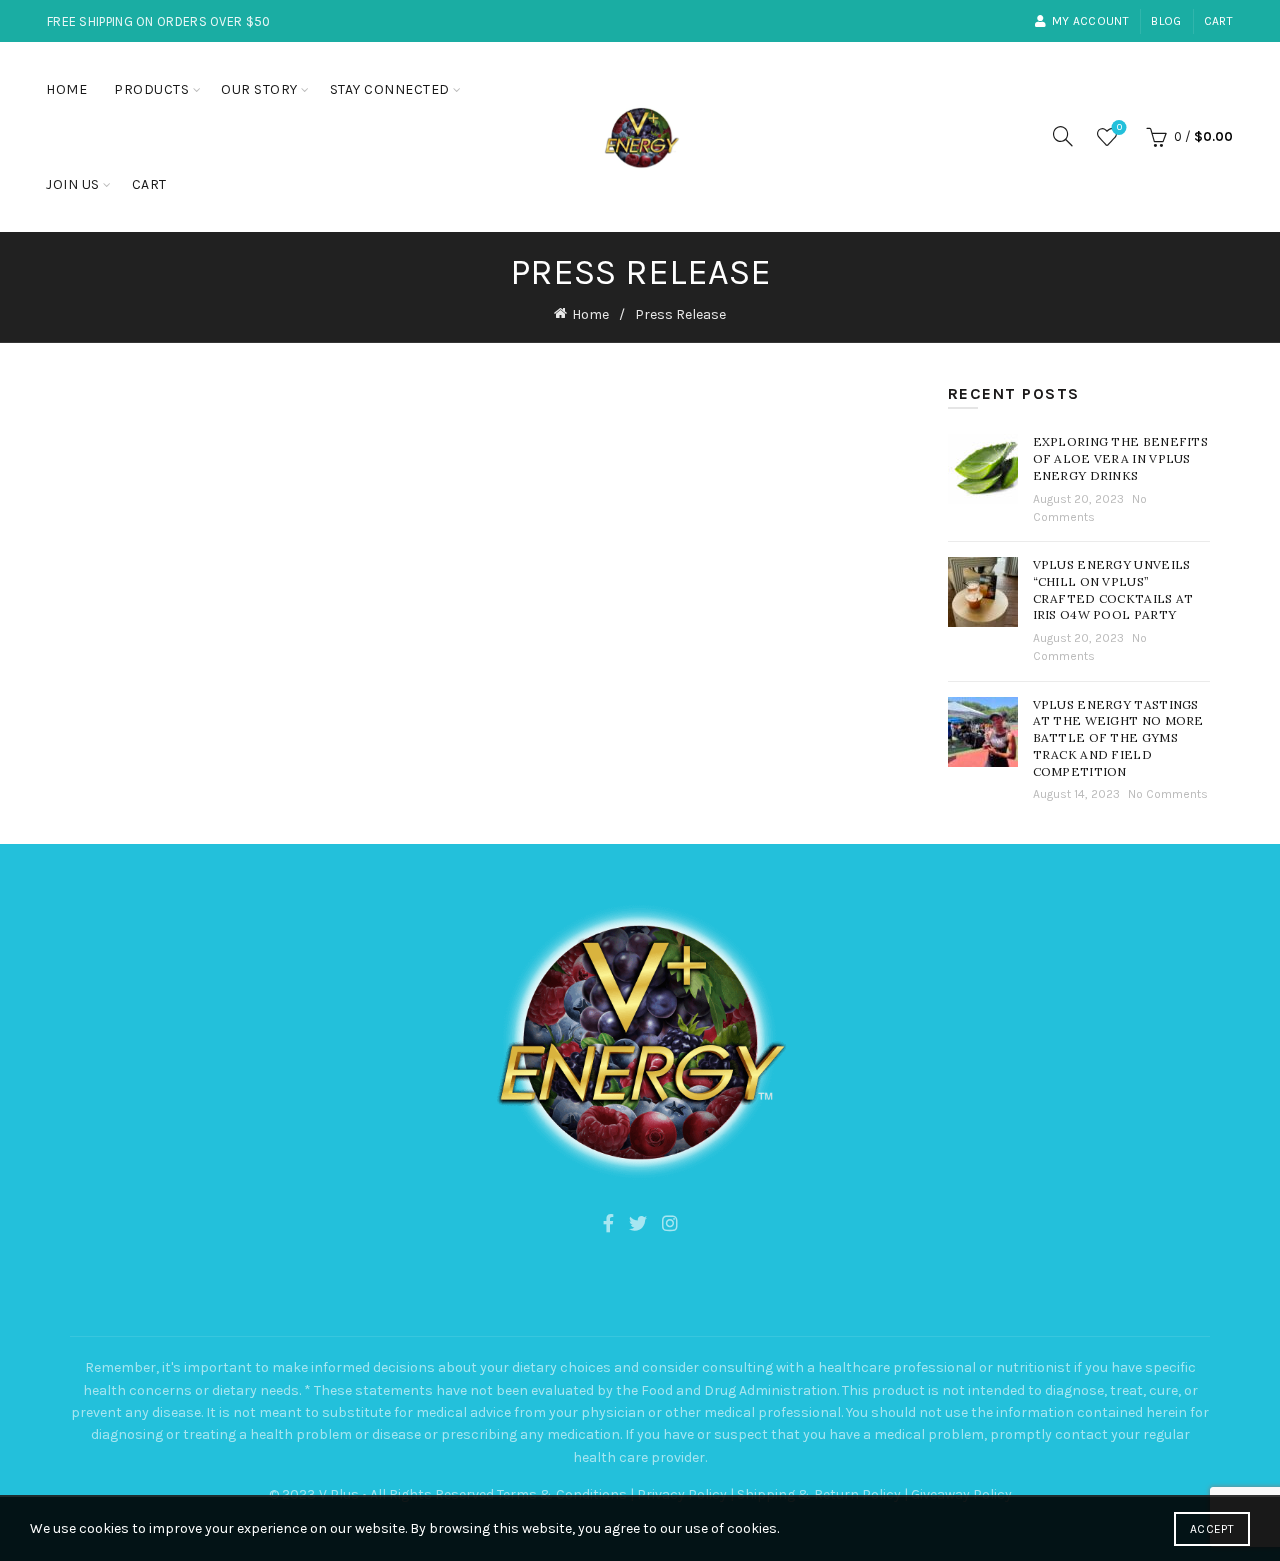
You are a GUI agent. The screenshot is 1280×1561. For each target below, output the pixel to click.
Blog (1166, 21)
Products (151, 89)
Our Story (259, 89)
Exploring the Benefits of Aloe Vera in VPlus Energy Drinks (1121, 458)
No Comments (1168, 794)
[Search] (1063, 136)
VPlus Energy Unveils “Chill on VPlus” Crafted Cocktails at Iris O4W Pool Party (1113, 589)
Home (66, 89)
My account (1090, 21)
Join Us (73, 184)
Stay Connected (390, 89)
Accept (1212, 1529)
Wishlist (1119, 127)
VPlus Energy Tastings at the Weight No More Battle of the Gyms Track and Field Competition (1118, 738)
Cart (1218, 21)
